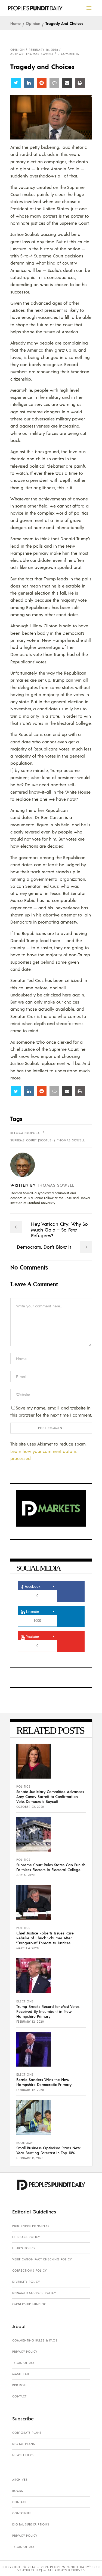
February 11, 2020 (30, 2158)
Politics (23, 1786)
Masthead (21, 2374)
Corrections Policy (29, 2271)
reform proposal (26, 1133)
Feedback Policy (26, 2237)
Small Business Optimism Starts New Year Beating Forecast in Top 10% (48, 2150)
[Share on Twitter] (16, 83)
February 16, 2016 (44, 50)
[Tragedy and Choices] (27, 1165)
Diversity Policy (26, 2282)
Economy (25, 2143)
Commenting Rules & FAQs (35, 2340)
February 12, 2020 (30, 2022)
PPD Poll (20, 2385)
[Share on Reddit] (42, 83)
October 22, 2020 (30, 1807)
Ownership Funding (29, 2304)
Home (16, 23)
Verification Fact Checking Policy (42, 2259)
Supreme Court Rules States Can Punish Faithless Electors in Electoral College (51, 1867)
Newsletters (23, 2455)
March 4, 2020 (28, 1948)
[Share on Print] (80, 83)
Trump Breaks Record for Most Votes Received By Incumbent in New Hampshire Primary (48, 2011)
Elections (25, 2001)
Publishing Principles (31, 2226)
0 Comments (68, 54)
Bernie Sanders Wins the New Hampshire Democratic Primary (44, 2082)
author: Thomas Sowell (32, 54)
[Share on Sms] (54, 83)
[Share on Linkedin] (29, 83)
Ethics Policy (24, 2248)
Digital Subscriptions (31, 2524)
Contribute (22, 2513)
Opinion (33, 23)
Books (18, 2491)
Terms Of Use (24, 2363)
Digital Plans (24, 2444)
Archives (20, 2480)
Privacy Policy (25, 2352)
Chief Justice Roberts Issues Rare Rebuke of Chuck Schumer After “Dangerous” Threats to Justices (45, 1938)
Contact (19, 2396)
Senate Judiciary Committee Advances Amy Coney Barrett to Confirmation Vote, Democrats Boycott (50, 1796)
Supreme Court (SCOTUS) (32, 1140)
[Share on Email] (67, 83)
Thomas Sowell (71, 1140)
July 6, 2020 (26, 1875)
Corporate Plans (27, 2433)
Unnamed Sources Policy (34, 2293)
